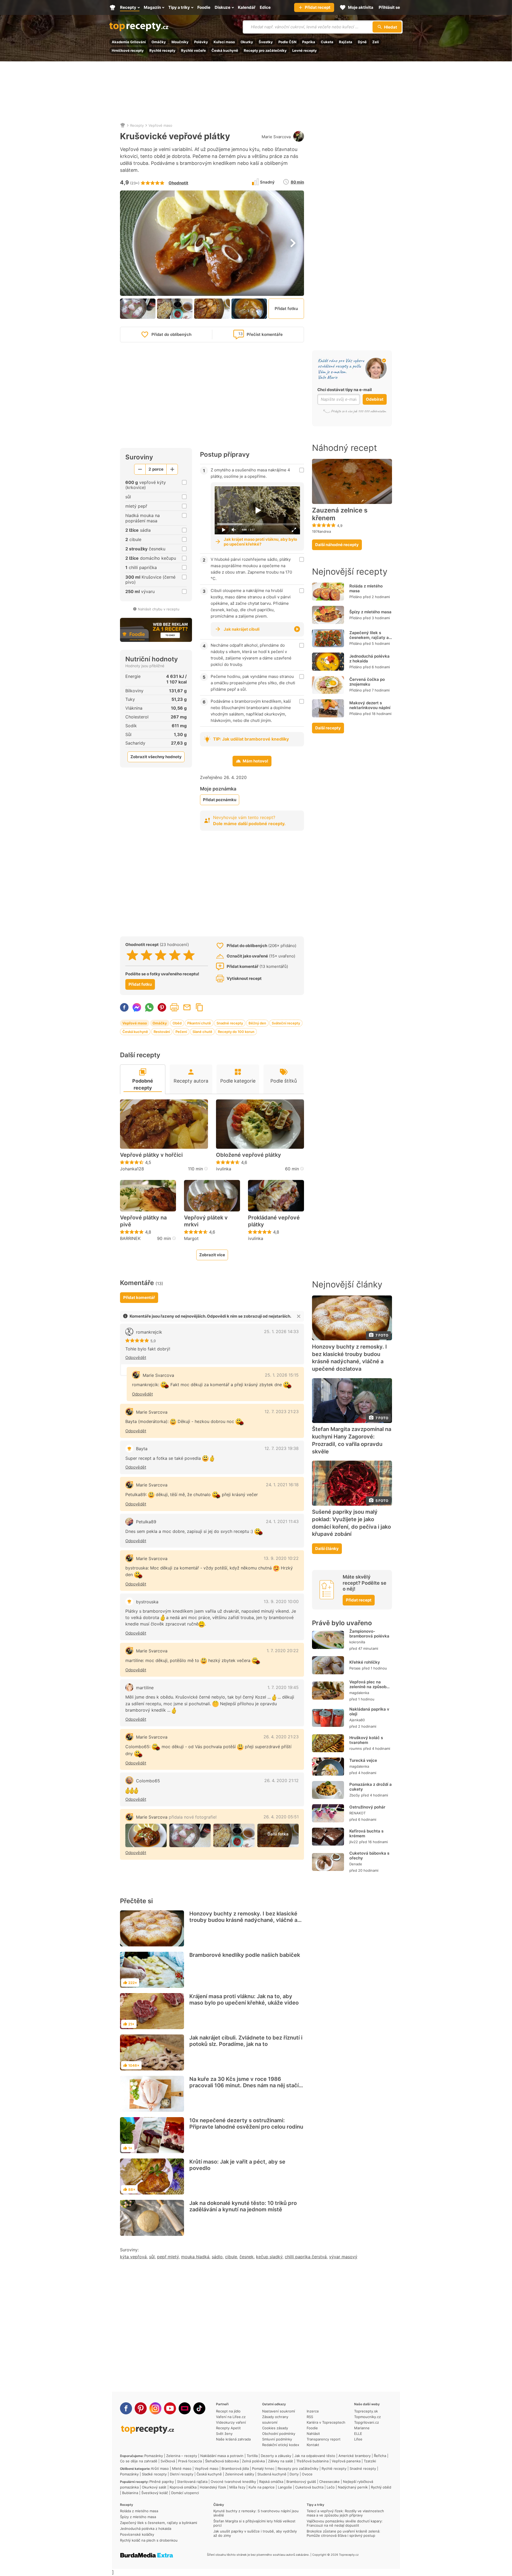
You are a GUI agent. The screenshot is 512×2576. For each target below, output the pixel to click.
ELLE (358, 2434)
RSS (310, 2417)
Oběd (177, 1023)
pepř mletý (168, 2257)
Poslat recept (187, 1007)
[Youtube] (170, 2408)
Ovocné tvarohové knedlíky (233, 2482)
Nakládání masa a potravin (222, 2456)
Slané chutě (202, 1032)
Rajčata (346, 42)
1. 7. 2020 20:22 (283, 1651)
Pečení (181, 1032)
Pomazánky (154, 2456)
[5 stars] (189, 955)
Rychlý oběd (381, 2487)
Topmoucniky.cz (367, 2417)
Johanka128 (132, 1169)
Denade (356, 1864)
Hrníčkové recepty (128, 50)
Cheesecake (329, 2482)
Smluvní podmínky (277, 2439)
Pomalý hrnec (263, 2468)
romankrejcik (149, 1332)
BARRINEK (130, 1238)
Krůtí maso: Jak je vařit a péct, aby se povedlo (237, 2165)
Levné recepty (305, 50)
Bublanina (130, 2493)
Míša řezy (237, 2487)
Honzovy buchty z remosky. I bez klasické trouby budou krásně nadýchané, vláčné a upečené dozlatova (243, 1920)
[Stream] (185, 2408)
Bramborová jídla (235, 2468)
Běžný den (257, 1023)
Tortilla (252, 2456)
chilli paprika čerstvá (306, 2257)
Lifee (358, 2439)
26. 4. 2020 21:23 (281, 1737)
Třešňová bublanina (312, 2461)
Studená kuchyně (272, 2474)
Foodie (312, 2428)
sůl (152, 2257)
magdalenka (359, 1693)
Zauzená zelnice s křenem (340, 514)
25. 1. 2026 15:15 (282, 1375)
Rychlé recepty (162, 50)
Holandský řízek (213, 2487)
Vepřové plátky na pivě (143, 1221)
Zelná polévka (253, 2461)
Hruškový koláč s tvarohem (366, 1740)
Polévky (201, 42)
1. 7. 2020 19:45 (283, 1687)
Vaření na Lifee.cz (231, 2417)
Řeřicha (380, 2456)
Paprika (309, 42)
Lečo (331, 2487)
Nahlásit (313, 2434)
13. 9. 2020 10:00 (281, 1601)
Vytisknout (174, 1007)
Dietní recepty (182, 2474)
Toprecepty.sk (366, 2411)
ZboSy (355, 1795)
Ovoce (307, 2474)
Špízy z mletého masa (370, 612)
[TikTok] (199, 2408)
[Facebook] (126, 2408)
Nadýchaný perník (353, 2487)
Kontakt (313, 2445)
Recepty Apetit (228, 2428)
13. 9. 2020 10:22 (281, 1558)
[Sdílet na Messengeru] (137, 1007)
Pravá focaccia (190, 2461)
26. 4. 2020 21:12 (281, 1780)
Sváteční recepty (286, 1023)
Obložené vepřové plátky (249, 1155)
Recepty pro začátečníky (265, 50)
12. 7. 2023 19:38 (282, 1448)
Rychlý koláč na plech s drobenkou (149, 2540)
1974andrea (321, 531)
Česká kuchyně (225, 50)
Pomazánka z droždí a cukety (371, 1787)
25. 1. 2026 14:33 (281, 1331)
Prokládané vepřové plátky (274, 1221)
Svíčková (168, 2461)
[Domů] (123, 125)
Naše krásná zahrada (233, 2439)
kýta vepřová (133, 2257)
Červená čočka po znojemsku (367, 682)
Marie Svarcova (276, 137)
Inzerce (313, 2411)
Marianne (362, 2428)
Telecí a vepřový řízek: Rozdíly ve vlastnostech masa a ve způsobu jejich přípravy (345, 2513)
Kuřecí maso (224, 42)
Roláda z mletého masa (366, 588)
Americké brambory (355, 2456)
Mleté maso (182, 2468)
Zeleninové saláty (240, 2474)
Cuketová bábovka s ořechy (369, 1856)
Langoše (285, 2487)
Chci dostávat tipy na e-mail (345, 390)
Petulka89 (146, 1522)
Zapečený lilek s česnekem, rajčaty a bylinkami (369, 637)
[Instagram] (155, 2408)
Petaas (355, 1668)
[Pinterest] (141, 2408)
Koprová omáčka (183, 2487)
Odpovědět (136, 1357)
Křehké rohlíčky (365, 1662)
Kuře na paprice (262, 2487)
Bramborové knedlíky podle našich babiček (245, 1955)
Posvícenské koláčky (137, 2534)
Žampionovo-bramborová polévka (369, 1634)
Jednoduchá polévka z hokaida (369, 659)
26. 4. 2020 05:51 (281, 1817)
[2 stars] (147, 955)
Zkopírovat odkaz (199, 1007)
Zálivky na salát (281, 2461)
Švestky (266, 42)
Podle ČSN (287, 42)
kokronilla (357, 1642)
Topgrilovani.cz (367, 2422)
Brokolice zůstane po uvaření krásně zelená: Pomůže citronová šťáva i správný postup (343, 2533)
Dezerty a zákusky (276, 2456)
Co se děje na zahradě (139, 2461)
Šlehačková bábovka (222, 2461)
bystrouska (147, 1602)
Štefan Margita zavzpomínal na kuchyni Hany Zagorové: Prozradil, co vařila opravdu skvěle (352, 1440)
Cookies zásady (275, 2428)
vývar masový (343, 2257)
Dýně (362, 42)
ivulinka (224, 1169)
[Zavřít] (299, 1316)
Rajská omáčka (271, 2482)
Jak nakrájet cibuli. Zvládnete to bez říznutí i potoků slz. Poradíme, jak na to (246, 2041)
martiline (145, 1688)
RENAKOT (357, 1813)
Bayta (142, 1449)
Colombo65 (148, 1781)
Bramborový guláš (301, 2482)
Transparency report (324, 2439)
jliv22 (354, 1842)
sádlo (217, 2257)
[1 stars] (132, 955)
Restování (162, 1032)
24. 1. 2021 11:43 (282, 1521)
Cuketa (327, 42)
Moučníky (180, 42)
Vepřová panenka (346, 2461)
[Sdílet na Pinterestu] (162, 1007)
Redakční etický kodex (281, 2445)
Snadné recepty (230, 1023)
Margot (191, 1238)
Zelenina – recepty (182, 2456)
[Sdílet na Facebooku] (124, 1007)
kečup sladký (269, 2257)
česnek (247, 2257)
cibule (231, 2257)
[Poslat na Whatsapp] (149, 1007)
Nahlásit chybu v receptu (159, 609)
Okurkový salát (154, 2487)
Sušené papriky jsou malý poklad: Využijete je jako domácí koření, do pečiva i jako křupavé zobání (351, 1523)
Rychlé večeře (193, 50)
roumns (356, 1748)
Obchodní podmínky (279, 2434)
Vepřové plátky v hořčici (151, 1155)
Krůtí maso (160, 2468)
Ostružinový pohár (367, 1807)
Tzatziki (370, 2461)
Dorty (294, 2474)
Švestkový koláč (155, 2493)
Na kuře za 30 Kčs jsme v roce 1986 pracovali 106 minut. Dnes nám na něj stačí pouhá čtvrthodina (244, 2085)
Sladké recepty (154, 2474)
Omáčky (159, 42)
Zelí (376, 42)
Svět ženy (224, 2434)
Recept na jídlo (228, 2411)
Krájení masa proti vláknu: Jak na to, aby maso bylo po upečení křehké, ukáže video (244, 1999)
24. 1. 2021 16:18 (282, 1485)
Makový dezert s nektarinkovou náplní (370, 705)
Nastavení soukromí (279, 2411)
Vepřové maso (160, 125)
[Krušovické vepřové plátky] (146, 1836)
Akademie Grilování (129, 42)
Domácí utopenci (185, 2493)
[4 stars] (175, 955)
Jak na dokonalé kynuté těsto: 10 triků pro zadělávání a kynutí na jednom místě (243, 2206)
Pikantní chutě (199, 1023)
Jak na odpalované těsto (315, 2456)
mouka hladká (195, 2257)
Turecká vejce (363, 1760)
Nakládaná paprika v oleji (369, 1712)
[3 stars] (161, 955)
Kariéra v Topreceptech (326, 2422)
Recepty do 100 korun (236, 1032)
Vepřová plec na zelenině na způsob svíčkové (368, 1687)
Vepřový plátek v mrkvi (206, 1221)
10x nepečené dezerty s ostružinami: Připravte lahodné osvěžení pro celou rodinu (246, 2124)
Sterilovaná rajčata (192, 2482)
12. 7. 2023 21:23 (282, 1412)
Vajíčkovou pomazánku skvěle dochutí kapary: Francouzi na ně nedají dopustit (345, 2523)
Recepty (137, 125)
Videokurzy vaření (231, 2422)
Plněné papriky (162, 2482)
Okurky (247, 42)
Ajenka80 (357, 1720)
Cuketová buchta (309, 2487)
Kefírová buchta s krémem (366, 1833)
